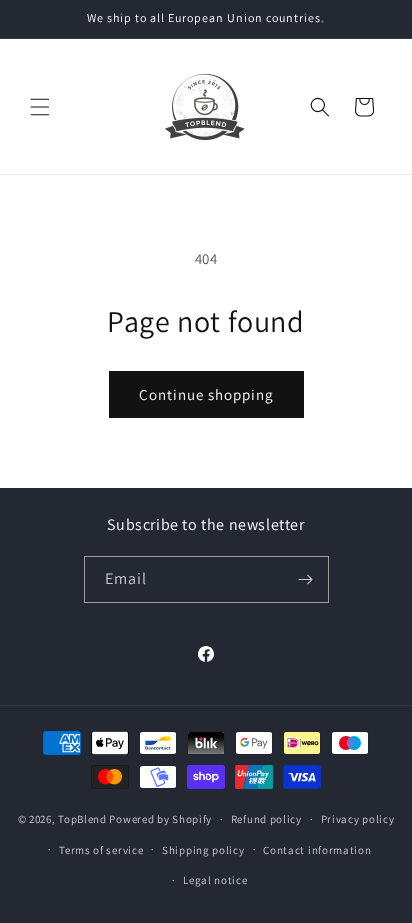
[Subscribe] (306, 579)
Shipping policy (203, 850)
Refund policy (266, 819)
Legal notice (215, 880)
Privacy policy (358, 819)
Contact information (317, 850)
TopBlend (82, 819)
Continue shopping (206, 394)
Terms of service (101, 850)
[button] (40, 107)
